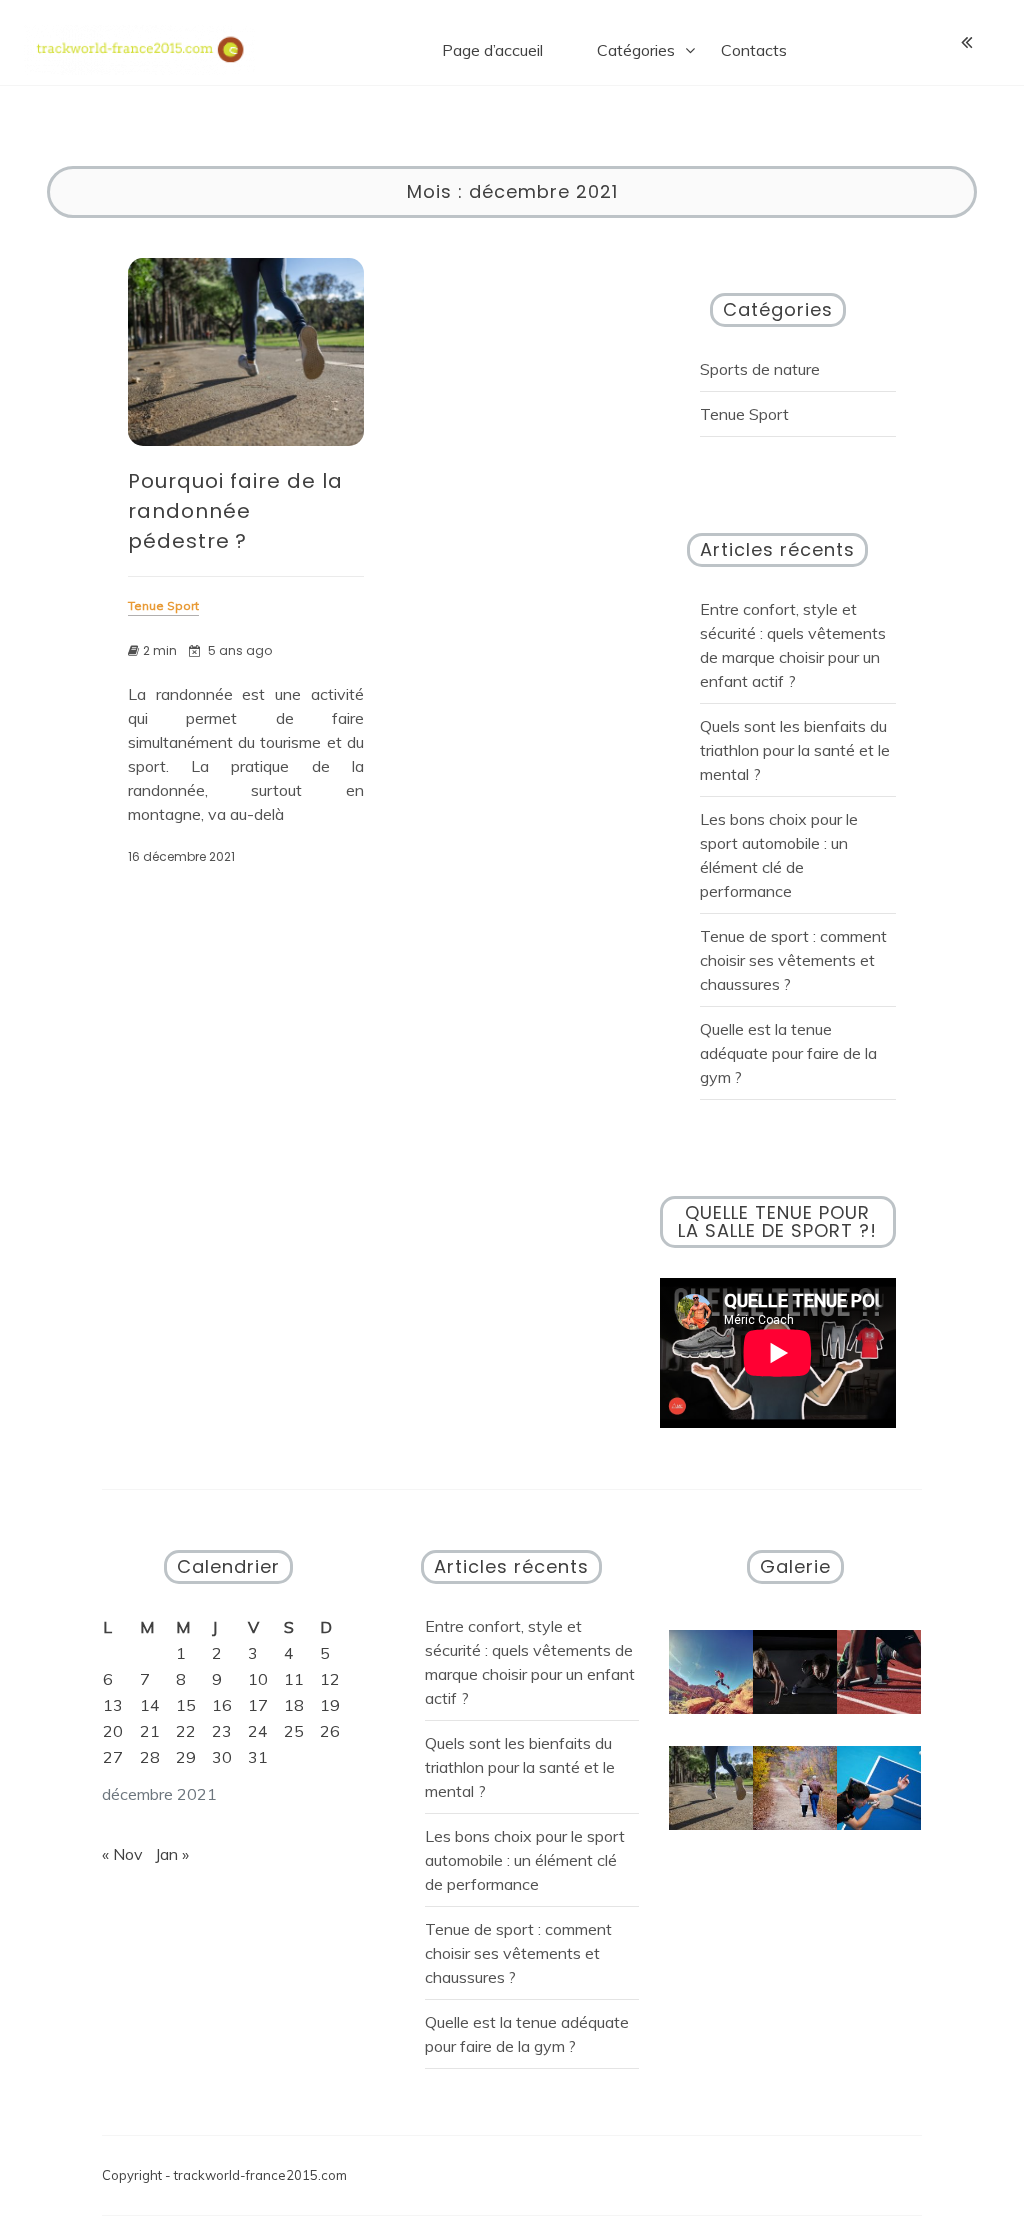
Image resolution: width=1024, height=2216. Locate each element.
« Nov (122, 1854)
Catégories (636, 50)
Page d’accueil (492, 50)
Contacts (754, 50)
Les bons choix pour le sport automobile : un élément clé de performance (525, 1860)
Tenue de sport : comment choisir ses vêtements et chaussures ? (793, 960)
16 (222, 1705)
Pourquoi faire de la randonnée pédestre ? (235, 511)
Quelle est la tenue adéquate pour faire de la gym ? (788, 1053)
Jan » (172, 1854)
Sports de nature (760, 369)
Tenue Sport (744, 414)
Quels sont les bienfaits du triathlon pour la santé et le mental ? (795, 750)
